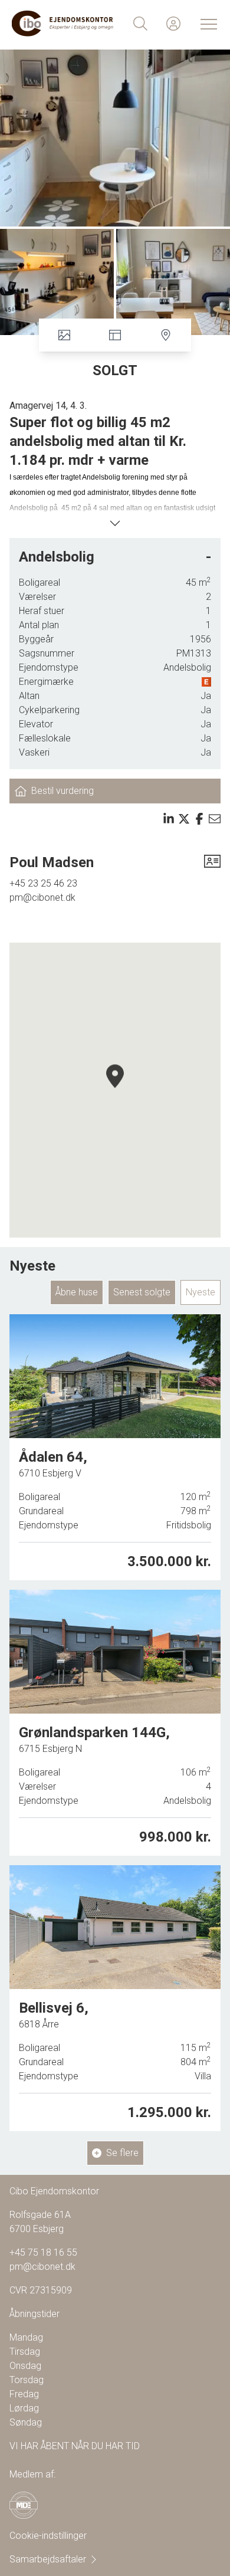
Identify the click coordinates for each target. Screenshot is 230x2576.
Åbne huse (77, 1292)
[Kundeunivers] (173, 24)
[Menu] (206, 24)
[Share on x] (184, 819)
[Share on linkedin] (169, 819)
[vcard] (212, 862)
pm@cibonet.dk (42, 898)
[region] (115, 1090)
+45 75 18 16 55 (43, 2252)
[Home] (63, 24)
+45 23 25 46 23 (43, 883)
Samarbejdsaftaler (48, 2559)
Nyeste (201, 1292)
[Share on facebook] (199, 819)
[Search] (140, 24)
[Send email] (215, 819)
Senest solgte (142, 1292)
